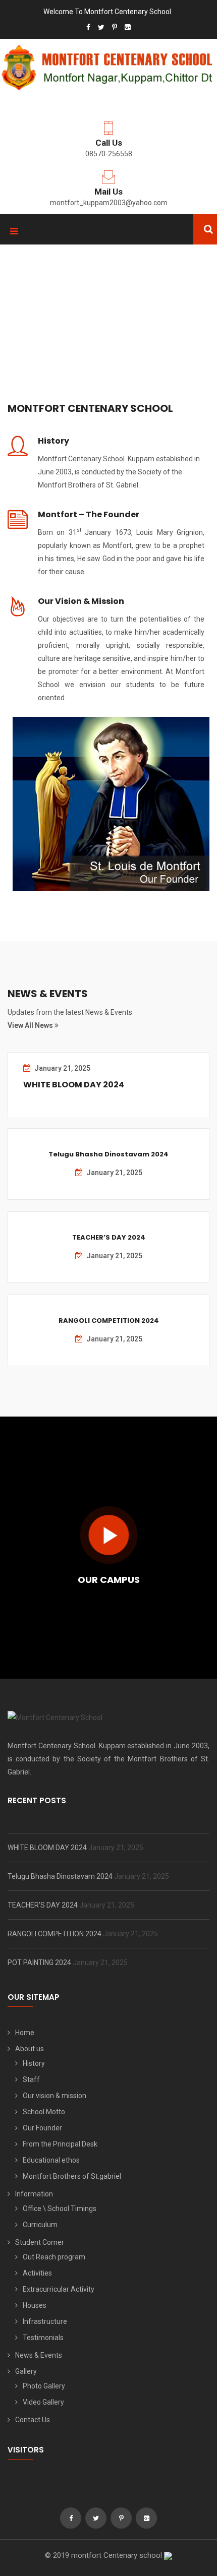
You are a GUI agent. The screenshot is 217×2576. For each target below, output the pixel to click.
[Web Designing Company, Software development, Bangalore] (168, 2555)
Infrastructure (45, 2321)
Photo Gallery (44, 2386)
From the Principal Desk (60, 2144)
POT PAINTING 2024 (40, 1962)
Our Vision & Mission (81, 601)
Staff (31, 2079)
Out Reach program (54, 2257)
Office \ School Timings (60, 2209)
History (53, 441)
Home (25, 2033)
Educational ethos (51, 2160)
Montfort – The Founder (89, 514)
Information (34, 2194)
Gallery (26, 2371)
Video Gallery (43, 2402)
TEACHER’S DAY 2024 (109, 1237)
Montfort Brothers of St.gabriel (72, 2176)
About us (30, 2049)
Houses (35, 2305)
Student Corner (40, 2242)
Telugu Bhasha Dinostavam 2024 (108, 1154)
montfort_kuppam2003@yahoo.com (109, 203)
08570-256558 (109, 154)
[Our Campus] (109, 1535)
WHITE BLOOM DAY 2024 (74, 1085)
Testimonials (43, 2338)
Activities (37, 2273)
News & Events (39, 2355)
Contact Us (33, 2420)
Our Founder (42, 2128)
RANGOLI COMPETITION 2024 (109, 1321)
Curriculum (40, 2225)
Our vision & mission (55, 2096)
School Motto (44, 2112)
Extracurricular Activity (59, 2289)
